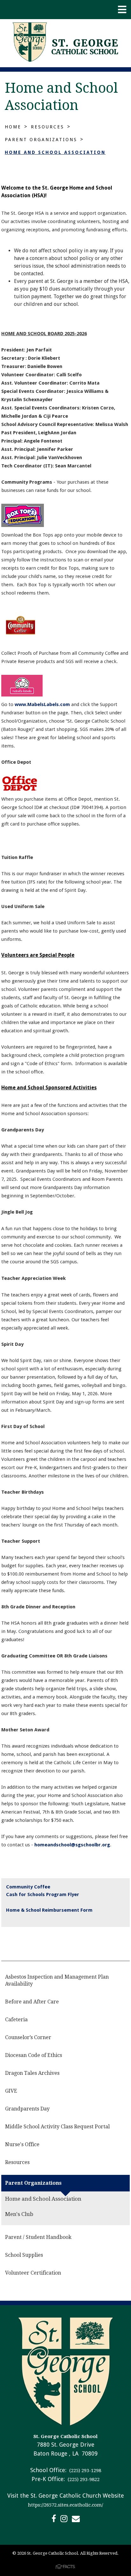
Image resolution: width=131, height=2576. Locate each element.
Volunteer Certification (33, 2273)
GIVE (11, 2091)
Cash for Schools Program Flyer (43, 1894)
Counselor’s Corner (28, 2037)
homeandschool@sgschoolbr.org (72, 1845)
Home (13, 127)
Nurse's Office (22, 2144)
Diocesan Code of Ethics (34, 2055)
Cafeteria (16, 2020)
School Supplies (24, 2255)
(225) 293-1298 (85, 2471)
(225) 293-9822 (83, 2479)
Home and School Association (55, 152)
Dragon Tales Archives (32, 2073)
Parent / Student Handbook (38, 2237)
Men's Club (19, 2214)
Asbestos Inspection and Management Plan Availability (57, 1980)
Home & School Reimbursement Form (49, 1910)
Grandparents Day (27, 2109)
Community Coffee (28, 1887)
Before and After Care (32, 2002)
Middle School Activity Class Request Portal (57, 2127)
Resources (48, 127)
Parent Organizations (41, 140)
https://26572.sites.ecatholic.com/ (65, 2505)
